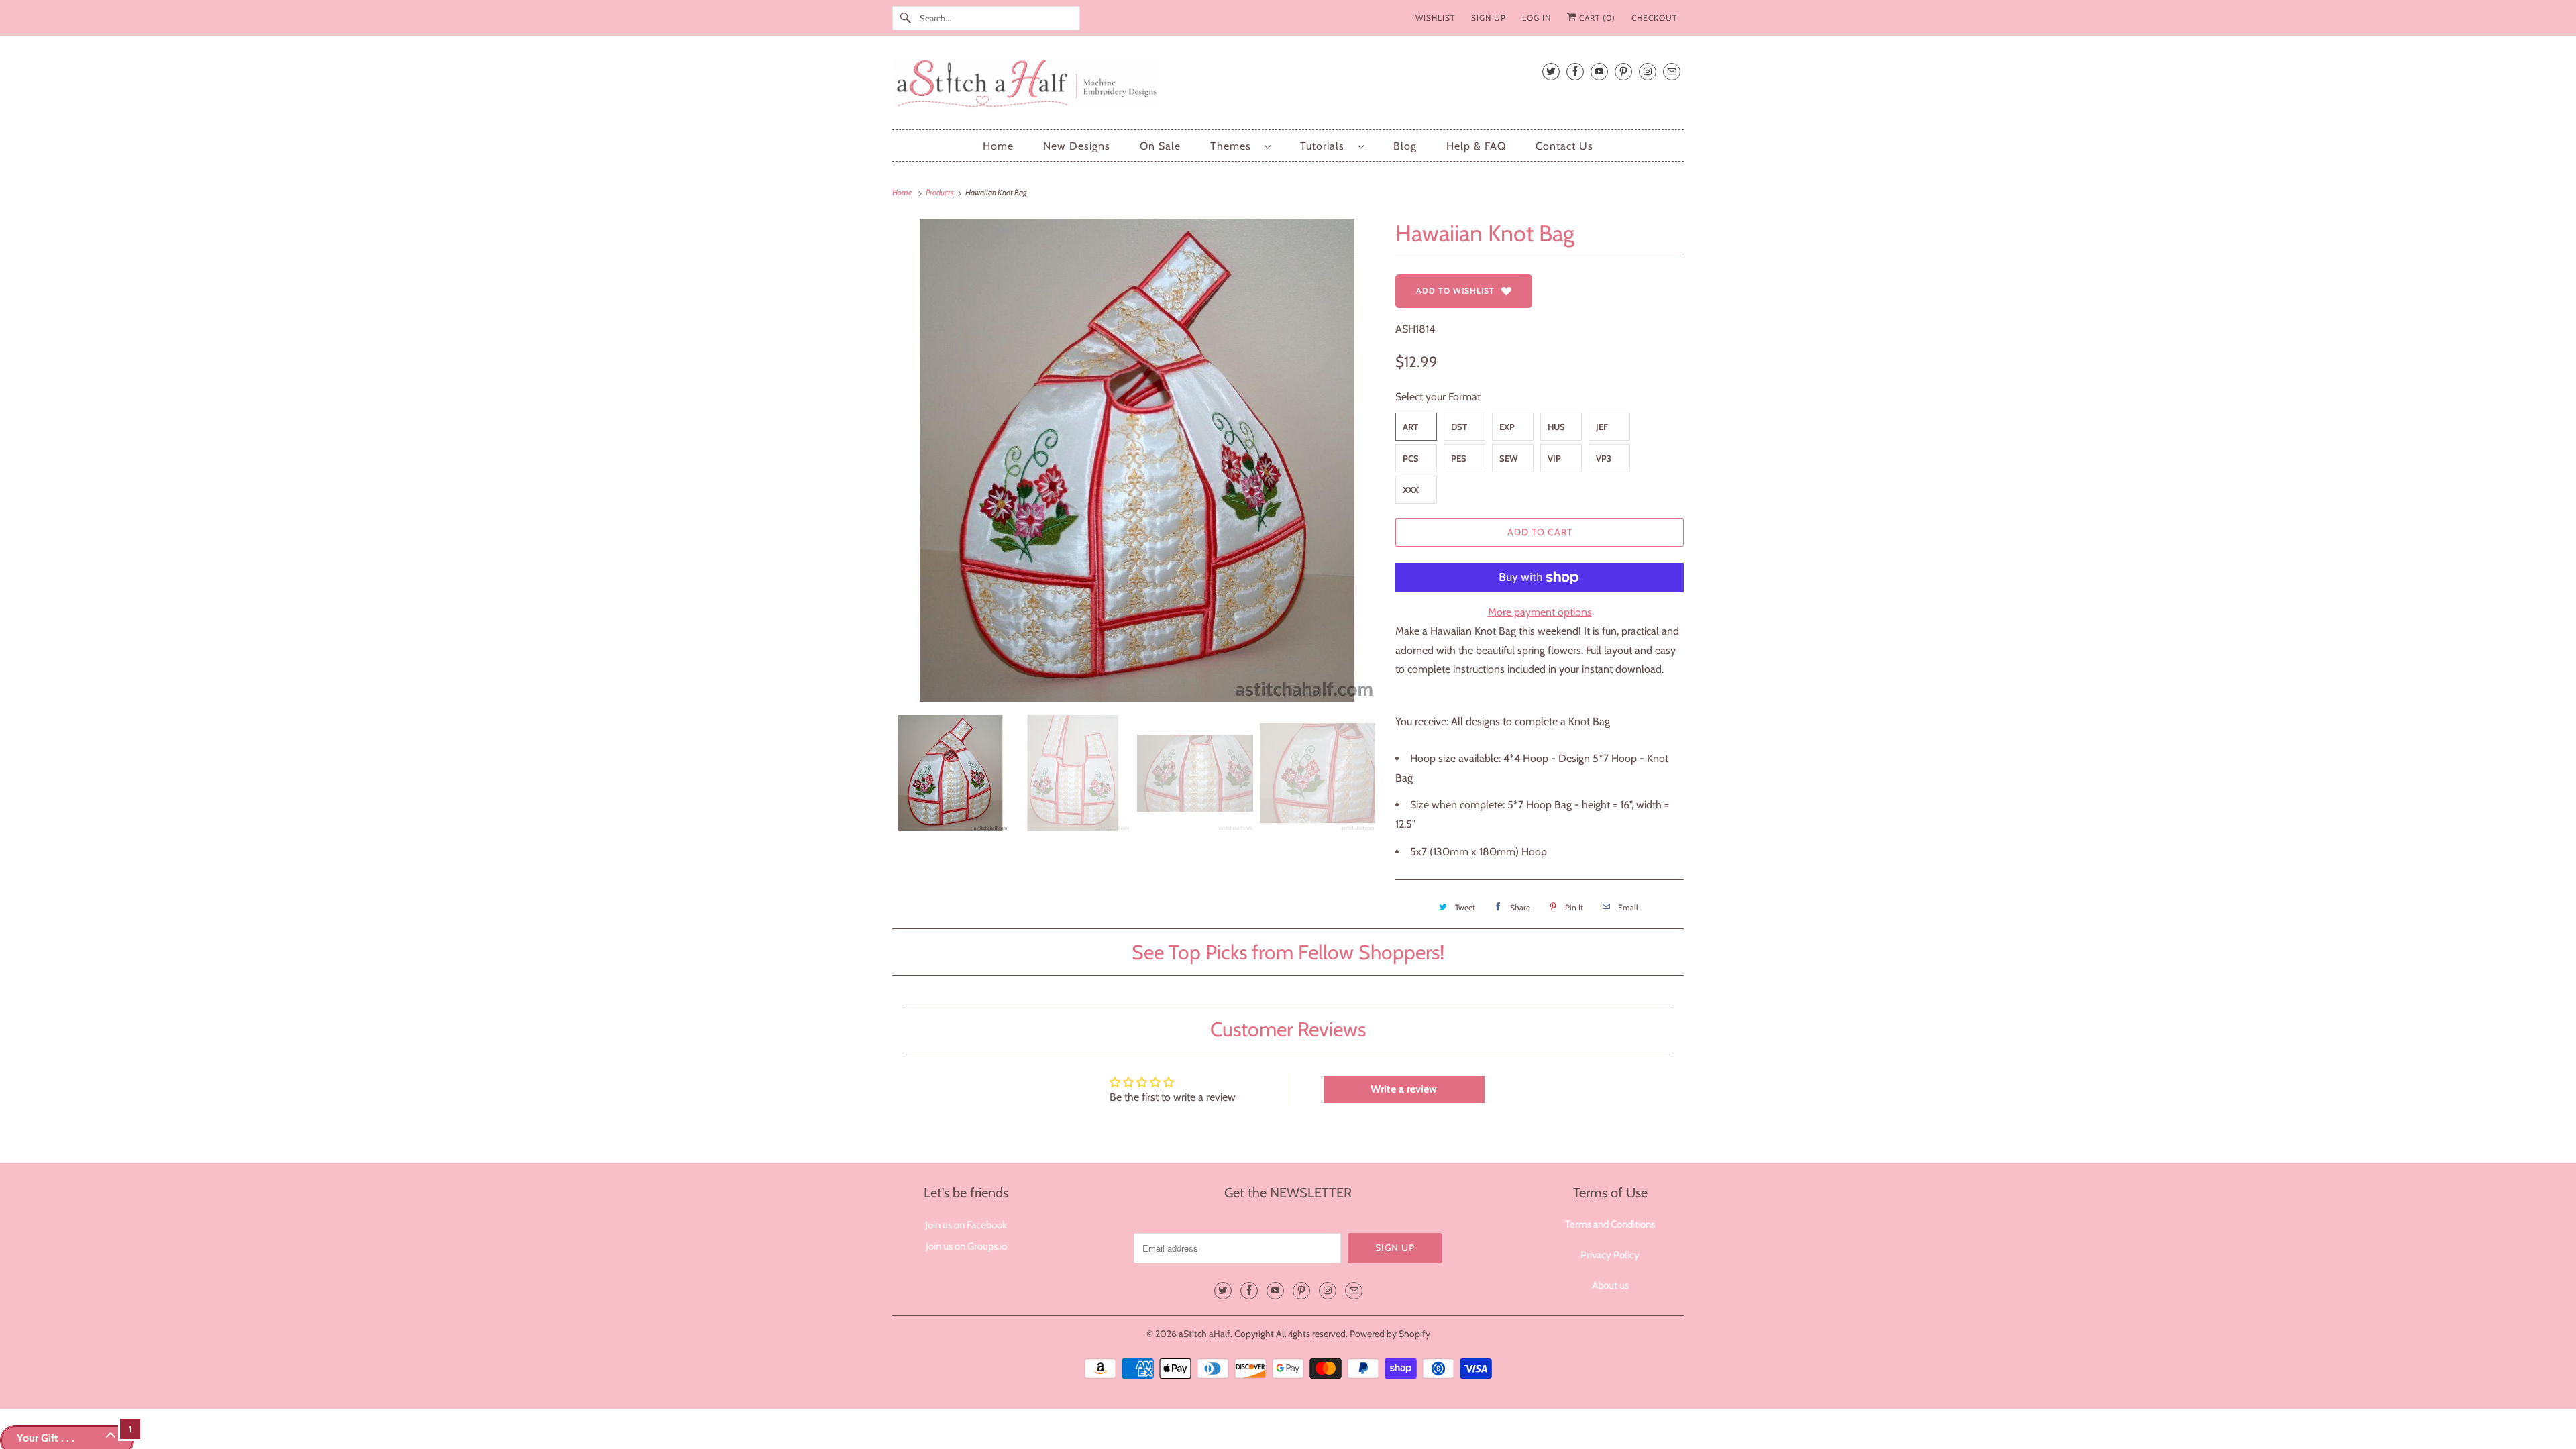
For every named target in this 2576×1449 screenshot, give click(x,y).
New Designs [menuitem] (1077, 146)
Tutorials (1326, 146)
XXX (1411, 490)
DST (1459, 427)
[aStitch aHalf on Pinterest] (1623, 71)
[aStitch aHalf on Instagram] (1648, 71)
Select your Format (1438, 397)
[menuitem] (1240, 146)
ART (1410, 427)
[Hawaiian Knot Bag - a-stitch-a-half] (1137, 460)
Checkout (1654, 18)
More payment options (1540, 612)
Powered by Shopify (1390, 1334)
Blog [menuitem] (1405, 146)
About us (1610, 1285)
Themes (1234, 146)
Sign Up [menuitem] (1489, 18)
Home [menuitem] (998, 146)
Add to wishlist (1455, 291)
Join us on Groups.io (966, 1246)
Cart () (1596, 18)
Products (941, 192)
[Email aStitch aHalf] (1672, 71)
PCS (1411, 458)
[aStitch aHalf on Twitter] (1551, 71)
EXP (1507, 427)
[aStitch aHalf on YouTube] (1599, 71)
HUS (1556, 427)
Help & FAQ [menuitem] (1476, 146)
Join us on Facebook (966, 1225)
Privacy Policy (1610, 1255)
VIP (1554, 458)
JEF (1602, 427)
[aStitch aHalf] (1288, 86)
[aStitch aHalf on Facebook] (1575, 71)
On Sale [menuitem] (1160, 146)
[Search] (906, 18)
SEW (1509, 458)
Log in (1537, 18)
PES (1459, 458)
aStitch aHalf (1204, 1334)
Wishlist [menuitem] (1435, 18)
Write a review (1404, 1089)
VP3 (1604, 458)
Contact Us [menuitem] (1564, 146)
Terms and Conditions (1610, 1224)
